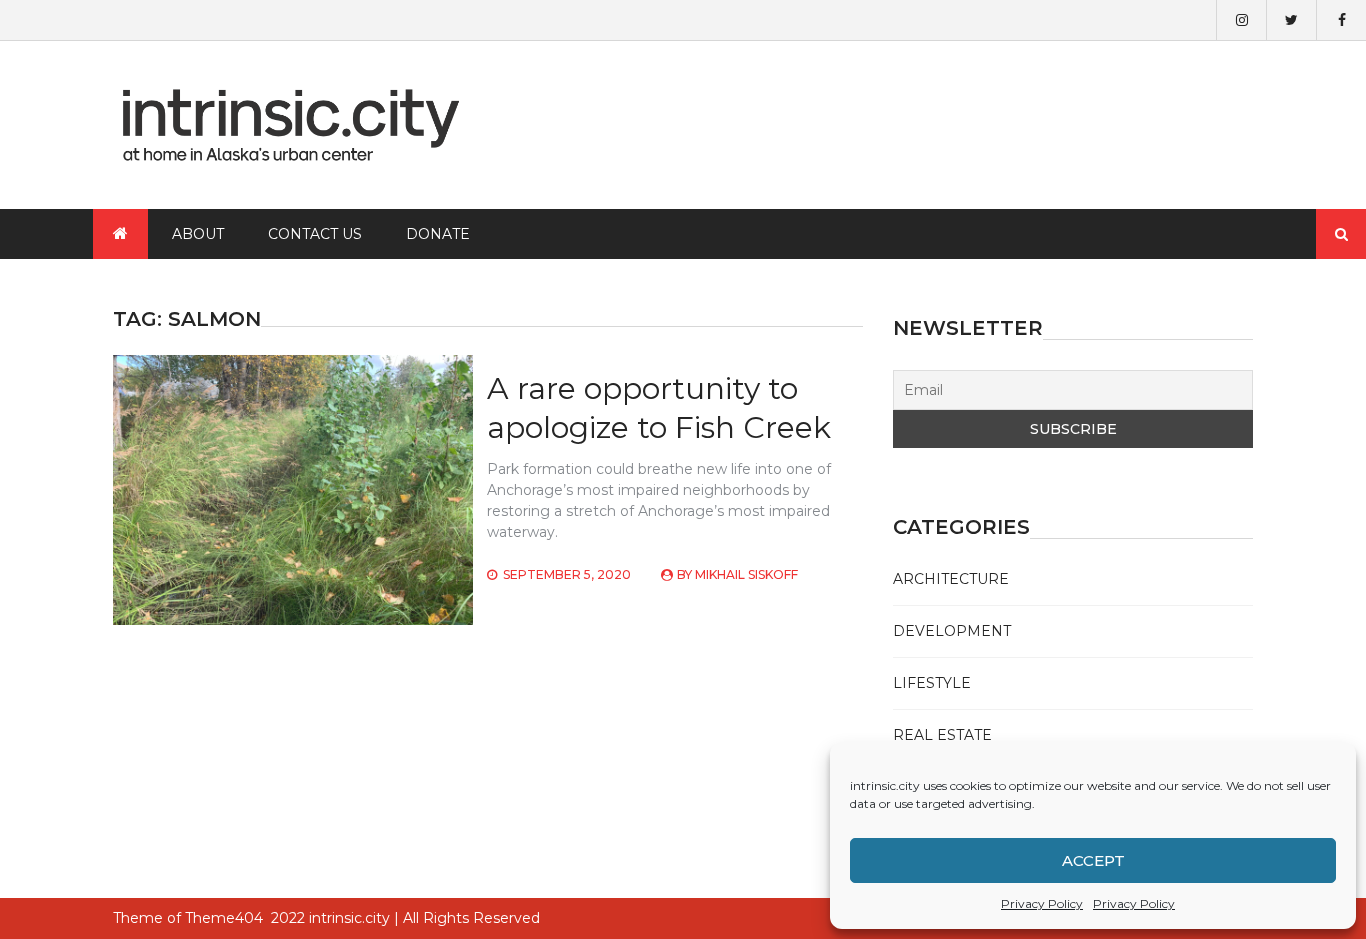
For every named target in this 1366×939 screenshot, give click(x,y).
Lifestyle (932, 683)
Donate (438, 234)
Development (952, 631)
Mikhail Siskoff (746, 574)
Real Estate (942, 735)
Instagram (1241, 20)
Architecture (951, 579)
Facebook (1341, 20)
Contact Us (315, 234)
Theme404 (224, 918)
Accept (1093, 860)
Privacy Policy (1042, 903)
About (198, 234)
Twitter (1291, 20)
